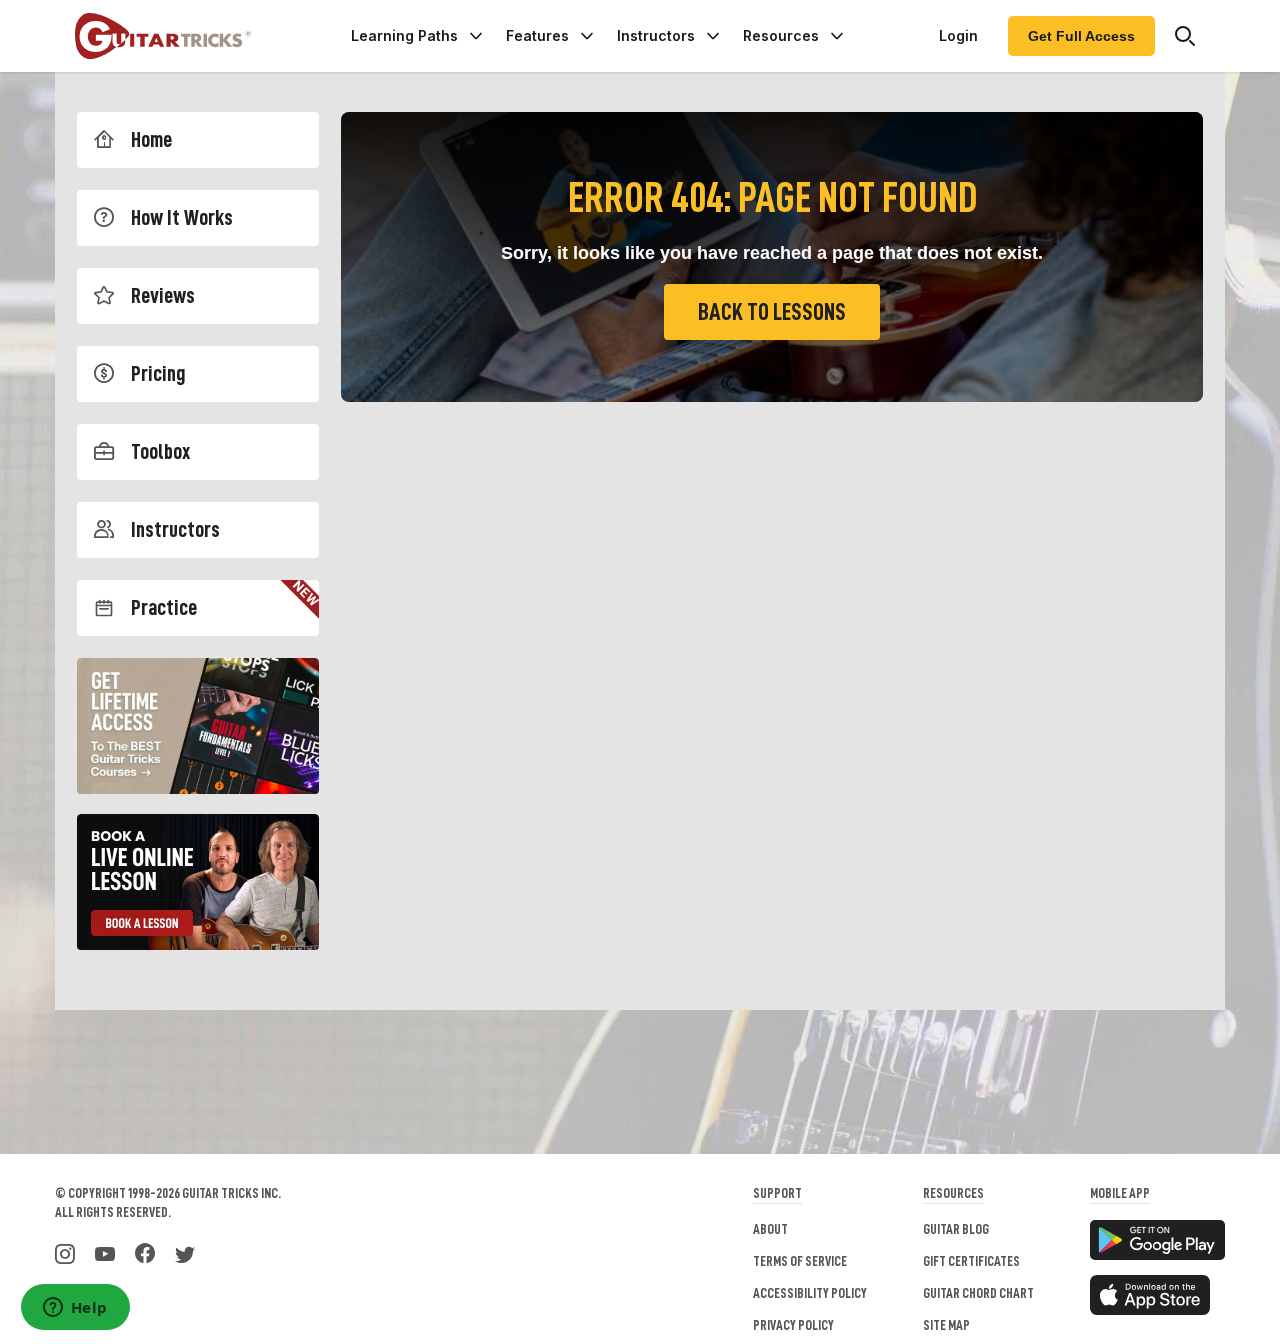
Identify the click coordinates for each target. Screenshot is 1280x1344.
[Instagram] (65, 1252)
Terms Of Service (800, 1261)
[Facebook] (145, 1252)
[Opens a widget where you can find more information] (75, 1309)
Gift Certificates (971, 1261)
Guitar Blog (956, 1229)
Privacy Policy (793, 1325)
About (770, 1229)
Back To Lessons (772, 312)
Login (958, 35)
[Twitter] (185, 1252)
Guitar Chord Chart (978, 1293)
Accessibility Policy (810, 1293)
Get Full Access (1081, 36)
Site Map (946, 1325)
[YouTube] (105, 1252)
